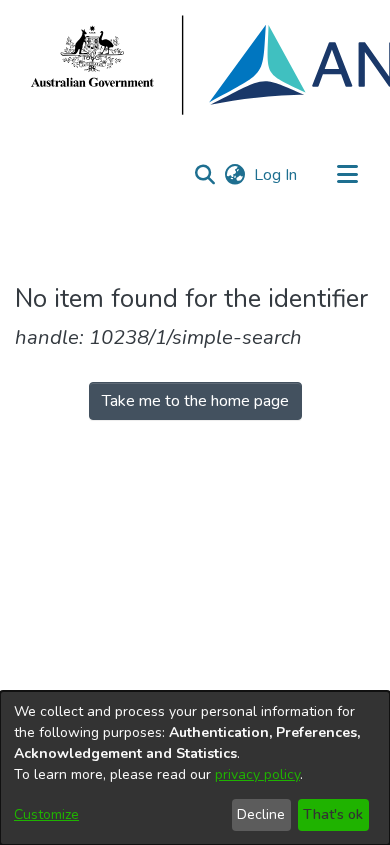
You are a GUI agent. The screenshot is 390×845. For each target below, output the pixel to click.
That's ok (333, 814)
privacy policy (257, 774)
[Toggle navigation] (347, 175)
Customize (46, 814)
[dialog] (195, 768)
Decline (261, 814)
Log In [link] (276, 175)
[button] (204, 175)
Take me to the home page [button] (195, 401)
